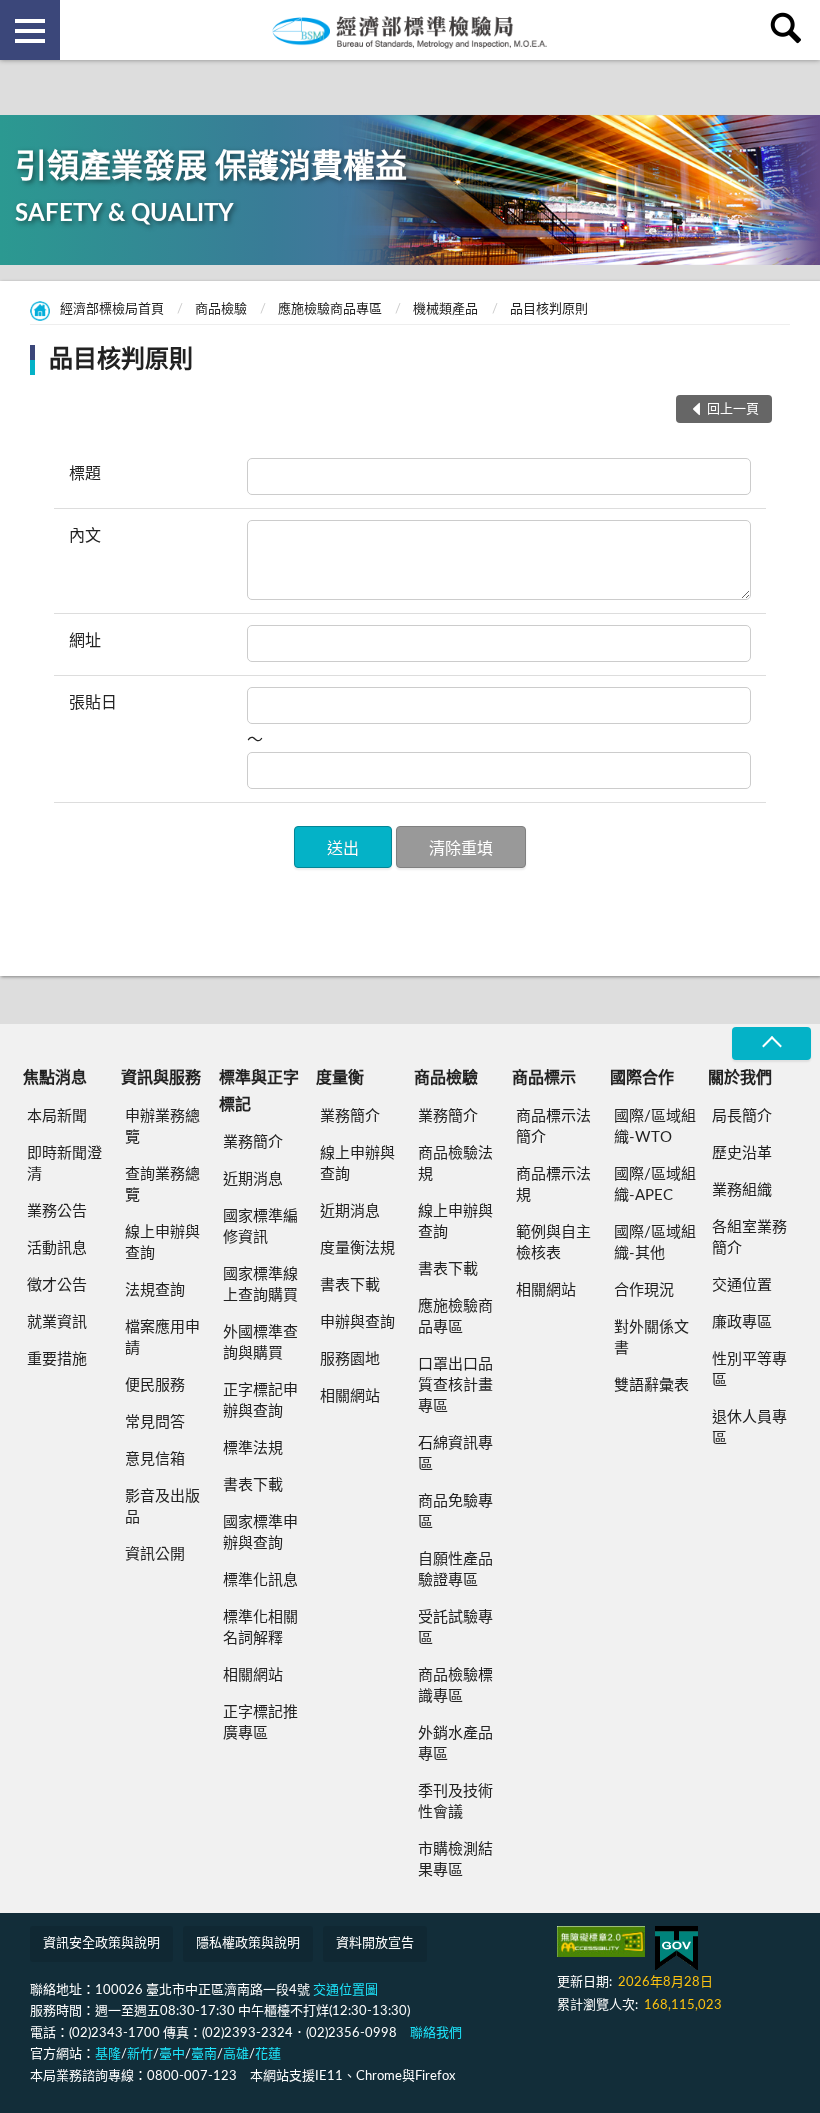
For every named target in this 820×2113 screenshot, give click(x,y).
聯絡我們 (436, 2033)
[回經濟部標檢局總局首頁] (410, 30)
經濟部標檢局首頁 (112, 309)
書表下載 (253, 1485)
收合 (771, 1043)
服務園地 (350, 1359)
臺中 (172, 2054)
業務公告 (57, 1211)
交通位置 (742, 1285)
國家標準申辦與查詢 (260, 1533)
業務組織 (742, 1190)
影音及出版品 (162, 1507)
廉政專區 (742, 1322)
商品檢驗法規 (455, 1164)
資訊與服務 (161, 1078)
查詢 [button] (790, 30)
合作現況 (644, 1290)
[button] (343, 847)
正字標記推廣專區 (260, 1723)
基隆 (108, 2054)
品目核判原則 (549, 309)
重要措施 (57, 1359)
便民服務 (155, 1385)
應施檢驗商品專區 (330, 309)
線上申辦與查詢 (162, 1243)
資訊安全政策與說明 (101, 1943)
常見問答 (155, 1422)
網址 (85, 641)
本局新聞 (57, 1116)
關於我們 (740, 1078)
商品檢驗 (221, 309)
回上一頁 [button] (733, 409)
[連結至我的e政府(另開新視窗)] (676, 1948)
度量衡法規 (357, 1248)
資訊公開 (155, 1554)
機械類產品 (445, 309)
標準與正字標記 (259, 1091)
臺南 (204, 2054)
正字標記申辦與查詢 (260, 1401)
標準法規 (253, 1448)
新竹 (140, 2054)
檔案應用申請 (162, 1338)
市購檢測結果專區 (455, 1860)
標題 (85, 474)
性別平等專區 (749, 1370)
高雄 (236, 2054)
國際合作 (642, 1078)
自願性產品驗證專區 (455, 1570)
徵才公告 (57, 1285)
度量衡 (340, 1078)
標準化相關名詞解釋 (260, 1628)
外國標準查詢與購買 (260, 1343)
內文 (85, 536)
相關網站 (253, 1675)
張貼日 (93, 703)
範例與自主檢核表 (553, 1243)
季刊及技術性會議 (455, 1802)
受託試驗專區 (455, 1628)
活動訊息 (57, 1248)
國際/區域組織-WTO (655, 1127)
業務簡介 (253, 1142)
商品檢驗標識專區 (455, 1686)
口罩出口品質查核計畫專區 (455, 1385)
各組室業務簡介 (749, 1238)
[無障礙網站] (601, 1941)
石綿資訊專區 (455, 1454)
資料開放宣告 (375, 1943)
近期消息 (253, 1179)
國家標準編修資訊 (260, 1227)
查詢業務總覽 (162, 1185)
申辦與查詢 (357, 1322)
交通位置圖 (345, 1990)
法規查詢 (155, 1290)
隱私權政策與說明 (248, 1943)
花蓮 (268, 2054)
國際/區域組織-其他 (655, 1243)
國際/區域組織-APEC (655, 1185)
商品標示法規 (553, 1185)
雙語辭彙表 (651, 1385)
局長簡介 (742, 1116)
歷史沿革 (742, 1153)
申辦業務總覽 (162, 1127)
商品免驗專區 (455, 1512)
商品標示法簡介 (553, 1127)
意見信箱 (155, 1459)
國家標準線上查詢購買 (260, 1285)
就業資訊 (57, 1322)
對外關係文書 (651, 1338)
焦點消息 (55, 1078)
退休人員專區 (749, 1428)
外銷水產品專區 (455, 1744)
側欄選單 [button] (30, 30)
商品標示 (544, 1078)
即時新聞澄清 (64, 1164)
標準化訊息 (260, 1580)
